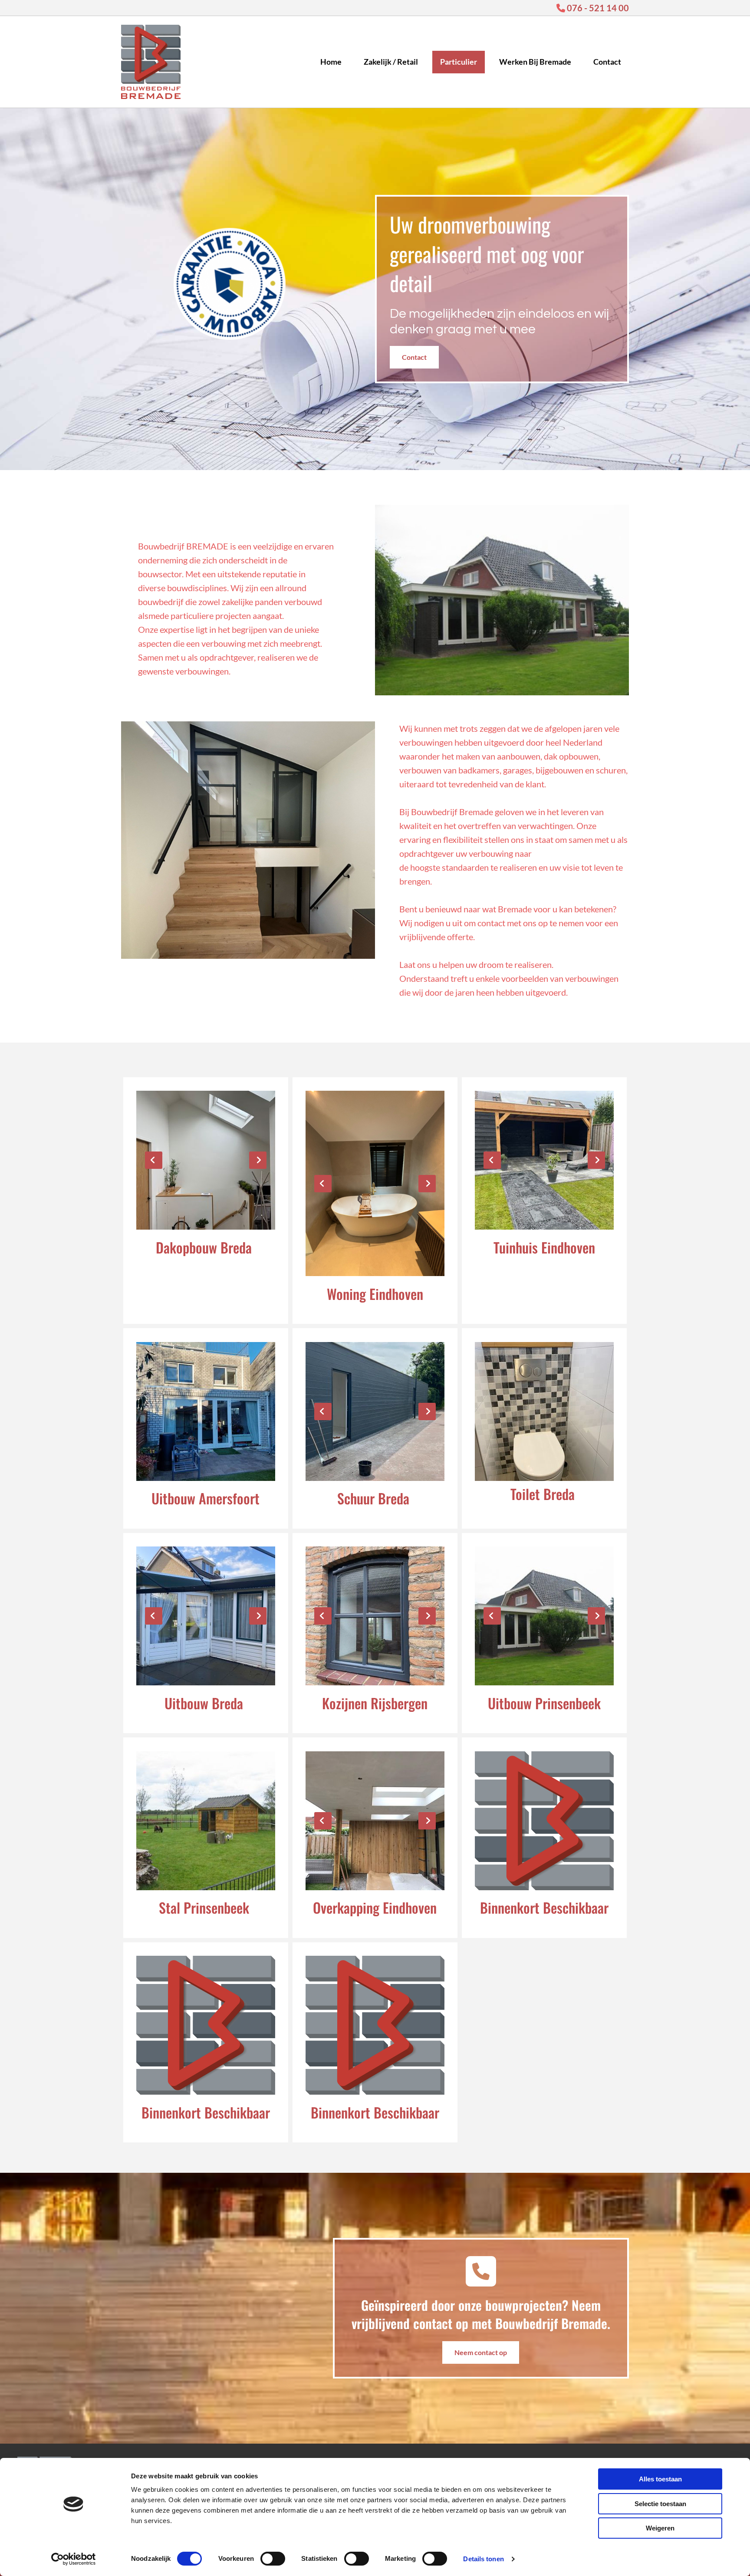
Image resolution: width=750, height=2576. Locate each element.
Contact (607, 62)
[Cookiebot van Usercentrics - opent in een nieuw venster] (74, 2559)
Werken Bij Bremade (535, 62)
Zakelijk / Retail (391, 62)
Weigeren (660, 2528)
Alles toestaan (660, 2479)
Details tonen (483, 2559)
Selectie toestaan (660, 2504)
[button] (414, 357)
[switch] (273, 2559)
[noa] (248, 284)
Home (331, 62)
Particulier (459, 62)
